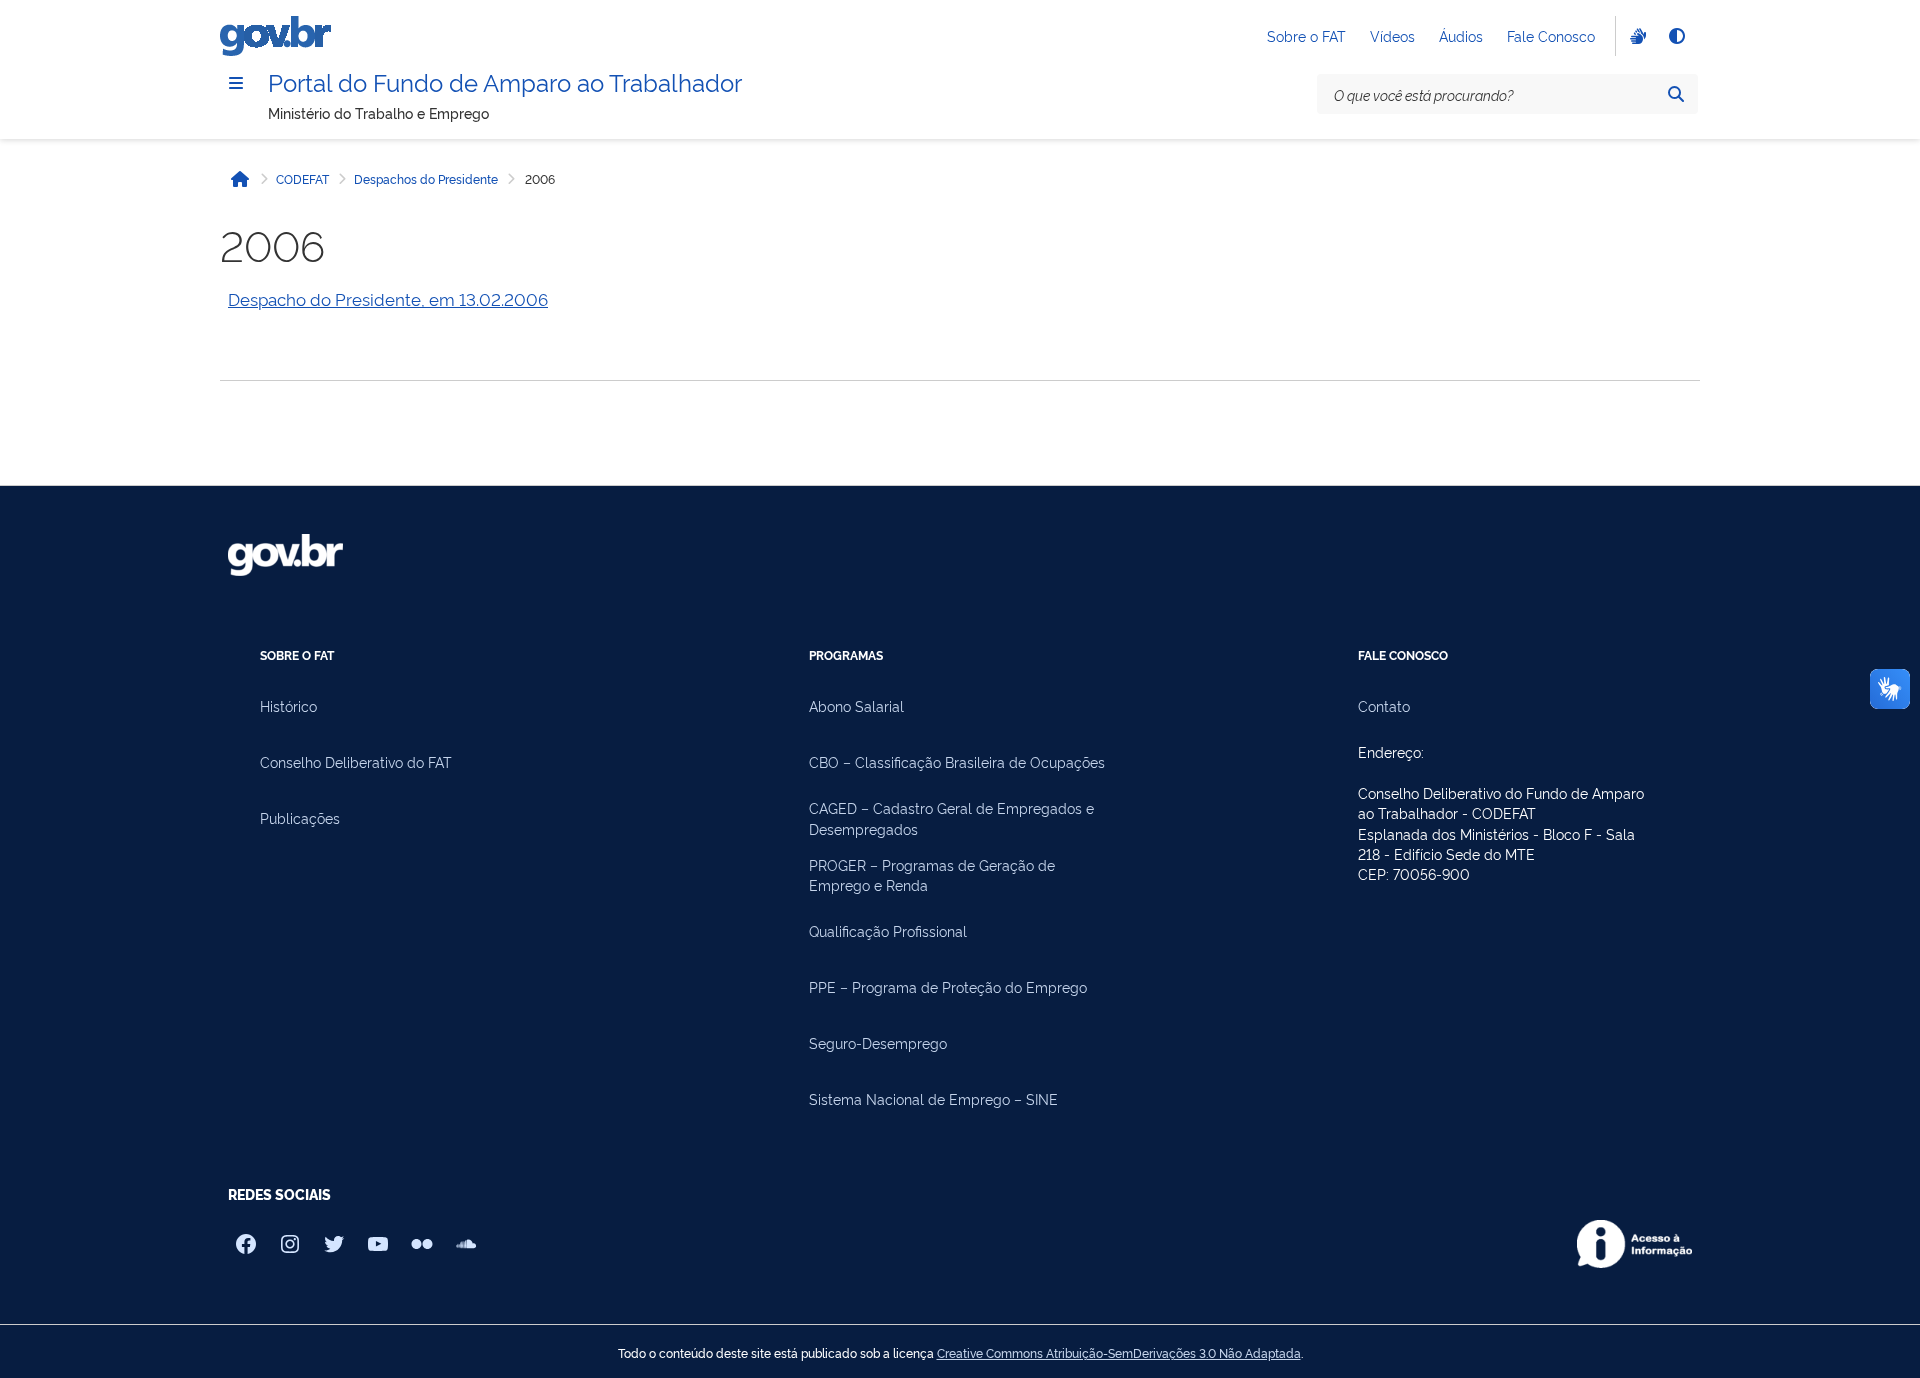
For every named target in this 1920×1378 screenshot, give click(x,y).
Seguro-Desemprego (878, 1042)
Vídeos (1392, 35)
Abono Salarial (856, 705)
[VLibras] (1636, 36)
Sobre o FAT (1306, 35)
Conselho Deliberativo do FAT (356, 761)
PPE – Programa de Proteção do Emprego (948, 986)
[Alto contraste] (1676, 36)
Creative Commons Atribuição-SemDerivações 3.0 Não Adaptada (1119, 1353)
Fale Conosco (1551, 35)
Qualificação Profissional (888, 930)
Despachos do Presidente (426, 179)
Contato (1384, 705)
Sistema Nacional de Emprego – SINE (933, 1098)
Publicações (300, 817)
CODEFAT (302, 179)
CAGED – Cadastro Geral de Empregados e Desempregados (951, 817)
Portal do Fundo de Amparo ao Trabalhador (505, 81)
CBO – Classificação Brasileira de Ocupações (957, 761)
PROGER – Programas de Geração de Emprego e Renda (932, 874)
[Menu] (236, 83)
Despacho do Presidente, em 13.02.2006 (388, 298)
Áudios (1461, 35)
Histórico (288, 705)
